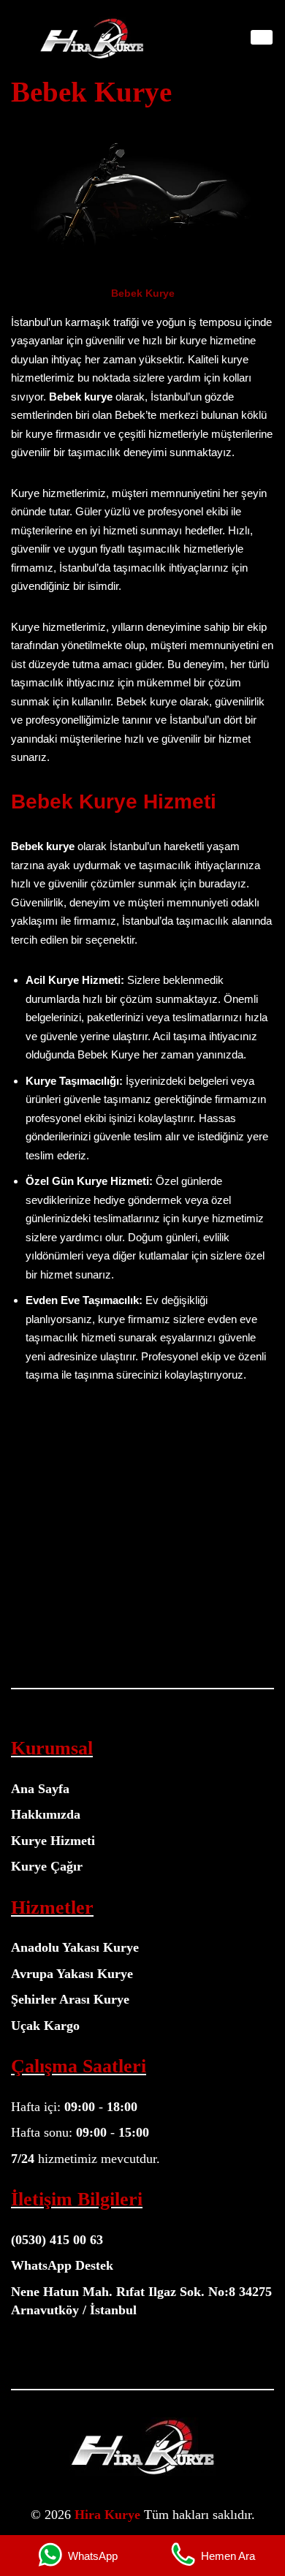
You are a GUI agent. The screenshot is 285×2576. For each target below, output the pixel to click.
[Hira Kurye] (91, 38)
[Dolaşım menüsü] (262, 37)
